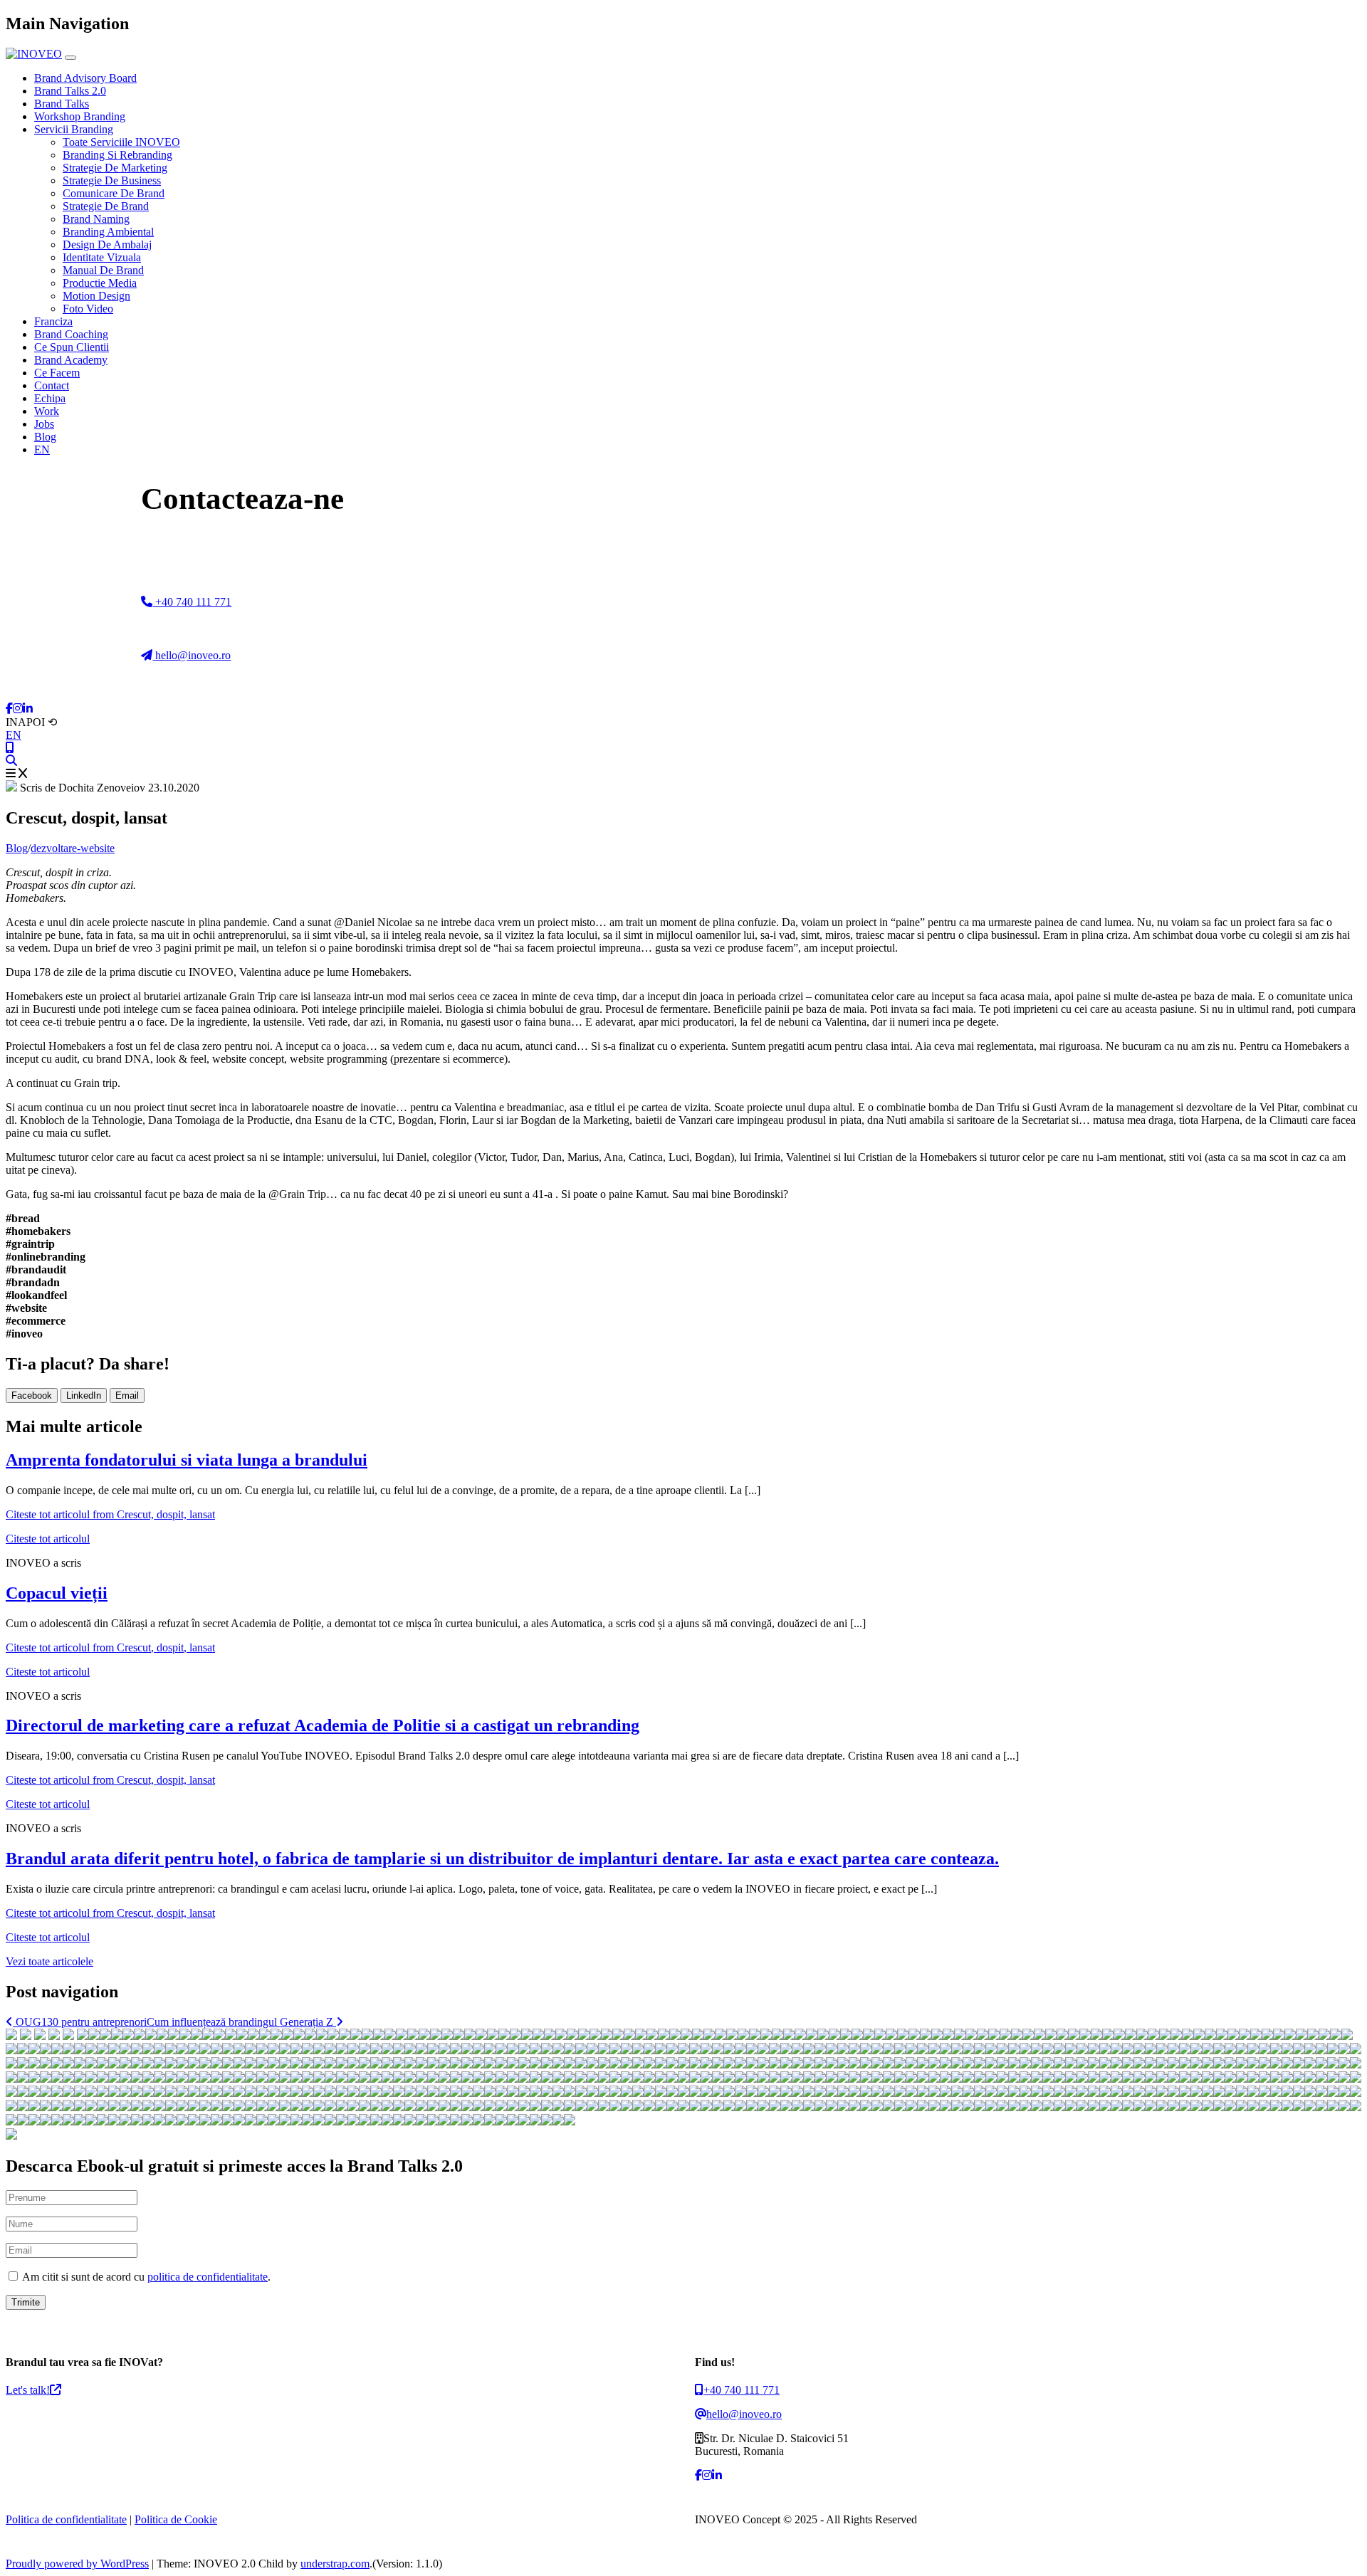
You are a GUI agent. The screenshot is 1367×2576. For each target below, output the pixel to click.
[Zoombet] (46, 2050)
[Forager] (402, 2036)
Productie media (100, 283)
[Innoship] (584, 2036)
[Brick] (413, 2036)
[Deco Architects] (846, 2036)
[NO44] (607, 2036)
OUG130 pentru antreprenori (80, 2022)
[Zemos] (618, 2036)
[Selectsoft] (231, 2036)
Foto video (88, 309)
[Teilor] (310, 2036)
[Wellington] (812, 2036)
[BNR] (54, 2036)
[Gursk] (128, 2036)
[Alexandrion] (1336, 2036)
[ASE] (11, 2036)
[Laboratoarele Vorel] (869, 2036)
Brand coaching (71, 334)
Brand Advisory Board (85, 78)
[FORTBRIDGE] (470, 2036)
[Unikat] (219, 2036)
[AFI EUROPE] (299, 2036)
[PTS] (527, 2036)
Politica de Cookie (176, 2519)
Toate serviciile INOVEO (121, 142)
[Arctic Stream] (379, 2036)
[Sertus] (1210, 2036)
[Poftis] (1267, 2036)
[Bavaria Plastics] (436, 2036)
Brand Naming (96, 219)
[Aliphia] (1074, 2036)
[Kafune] (137, 2050)
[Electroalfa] (789, 2036)
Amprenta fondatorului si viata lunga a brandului (187, 1460)
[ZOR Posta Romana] (105, 2036)
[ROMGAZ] (333, 2036)
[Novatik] (23, 2050)
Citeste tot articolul (110, 1514)
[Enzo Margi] (743, 2036)
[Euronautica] (880, 2036)
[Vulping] (1005, 2036)
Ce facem (57, 373)
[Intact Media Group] (1096, 2036)
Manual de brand (103, 270)
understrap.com (335, 2564)
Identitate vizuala (102, 257)
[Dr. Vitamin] (1119, 2036)
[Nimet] (538, 2036)
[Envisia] (356, 2036)
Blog (45, 437)
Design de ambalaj (107, 245)
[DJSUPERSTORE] (148, 2050)
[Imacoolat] (948, 2036)
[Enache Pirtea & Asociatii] (265, 2036)
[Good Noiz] (288, 2036)
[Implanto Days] (162, 2036)
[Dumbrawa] (515, 2036)
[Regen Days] (151, 2036)
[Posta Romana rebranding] (117, 2036)
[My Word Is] (322, 2036)
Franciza (53, 321)
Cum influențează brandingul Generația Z (241, 2022)
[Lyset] (345, 2036)
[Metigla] (698, 2036)
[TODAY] (459, 2036)
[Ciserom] (1290, 2036)
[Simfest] (68, 2050)
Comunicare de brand (114, 193)
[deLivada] (1085, 2036)
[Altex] (83, 2036)
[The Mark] (91, 2050)
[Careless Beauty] (1131, 2036)
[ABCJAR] (550, 2036)
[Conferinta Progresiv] (504, 2036)
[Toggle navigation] (70, 58)
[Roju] (1028, 2036)
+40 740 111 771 (192, 602)
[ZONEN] (561, 2036)
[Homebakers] (595, 2036)
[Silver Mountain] (11, 2050)
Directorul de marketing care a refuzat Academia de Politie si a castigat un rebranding (323, 1725)
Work (47, 411)
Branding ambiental (108, 232)
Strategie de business (112, 180)
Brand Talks (62, 104)
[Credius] (994, 2036)
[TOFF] (572, 2036)
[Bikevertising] (823, 2036)
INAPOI (31, 722)
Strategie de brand (106, 206)
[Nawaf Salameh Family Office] (197, 2036)
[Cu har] (34, 2050)
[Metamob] (983, 2036)
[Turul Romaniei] (1142, 2036)
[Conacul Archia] (1256, 2036)
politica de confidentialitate (208, 2277)
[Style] (891, 2036)
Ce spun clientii (72, 347)
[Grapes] (652, 2036)
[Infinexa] (94, 2036)
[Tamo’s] (159, 2050)
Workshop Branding (80, 116)
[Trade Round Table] (914, 2036)
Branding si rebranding (117, 155)
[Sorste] (903, 2036)
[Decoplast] (424, 2036)
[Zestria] (114, 2050)
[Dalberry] (1039, 2036)
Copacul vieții (57, 1593)
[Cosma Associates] (800, 2036)
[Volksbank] (1051, 2036)
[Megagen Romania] (777, 2036)
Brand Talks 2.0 (70, 91)
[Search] (11, 761)
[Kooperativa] (1062, 2036)
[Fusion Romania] (242, 2036)
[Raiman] (675, 2036)
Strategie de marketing (115, 168)
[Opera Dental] (732, 2036)
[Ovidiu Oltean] (1279, 2036)
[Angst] (1245, 2036)
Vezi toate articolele (49, 1961)
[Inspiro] (447, 2036)
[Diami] (1301, 2036)
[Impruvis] (755, 2036)
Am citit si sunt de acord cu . (145, 2277)
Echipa (50, 398)
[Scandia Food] (926, 2036)
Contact (52, 385)
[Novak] (709, 2036)
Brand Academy (71, 360)
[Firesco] (686, 2036)
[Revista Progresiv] (171, 2050)
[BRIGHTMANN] (253, 2036)
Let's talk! (28, 2390)
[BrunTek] (1188, 2036)
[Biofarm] (26, 2036)
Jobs (44, 424)
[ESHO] (493, 2036)
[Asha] (1222, 2036)
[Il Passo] (1153, 2036)
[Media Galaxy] (857, 2036)
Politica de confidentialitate (66, 2519)
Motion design (96, 296)
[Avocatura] (1108, 2036)
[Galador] (971, 2036)
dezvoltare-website (73, 848)
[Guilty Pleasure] (960, 2036)
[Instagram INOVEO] (18, 709)
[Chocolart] (766, 2036)
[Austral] (1199, 2036)
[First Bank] (40, 2036)
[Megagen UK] (80, 2050)
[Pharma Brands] (1017, 2036)
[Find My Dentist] (140, 2036)
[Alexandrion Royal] (367, 2036)
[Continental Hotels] (185, 2036)
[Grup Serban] (390, 2036)
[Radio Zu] (68, 2036)
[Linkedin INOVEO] (28, 709)
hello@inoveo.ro (192, 655)
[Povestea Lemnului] (1313, 2036)
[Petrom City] (103, 2050)
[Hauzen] (481, 2036)
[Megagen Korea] (664, 2036)
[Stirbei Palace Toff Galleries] (174, 2036)
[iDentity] (834, 2036)
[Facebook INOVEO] (9, 709)
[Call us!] (10, 748)
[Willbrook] (125, 2050)
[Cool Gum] (1165, 2036)
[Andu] (1176, 2036)
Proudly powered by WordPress (77, 2564)
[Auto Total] (208, 2036)
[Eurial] (937, 2036)
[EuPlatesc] (276, 2036)
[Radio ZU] (1347, 2036)
